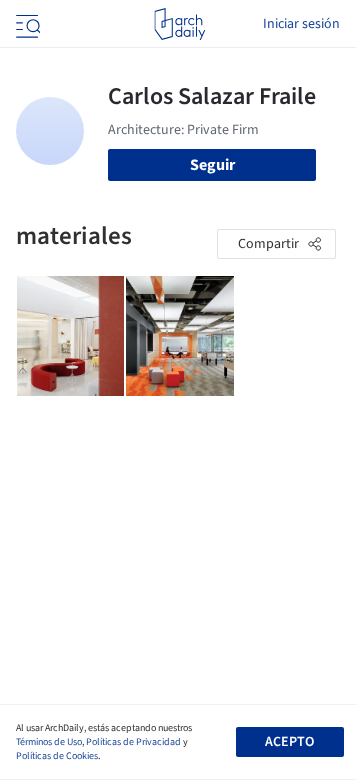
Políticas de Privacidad (133, 742)
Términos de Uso (49, 742)
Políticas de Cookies (57, 756)
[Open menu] (26, 24)
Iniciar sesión (301, 24)
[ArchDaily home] (179, 24)
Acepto (289, 742)
